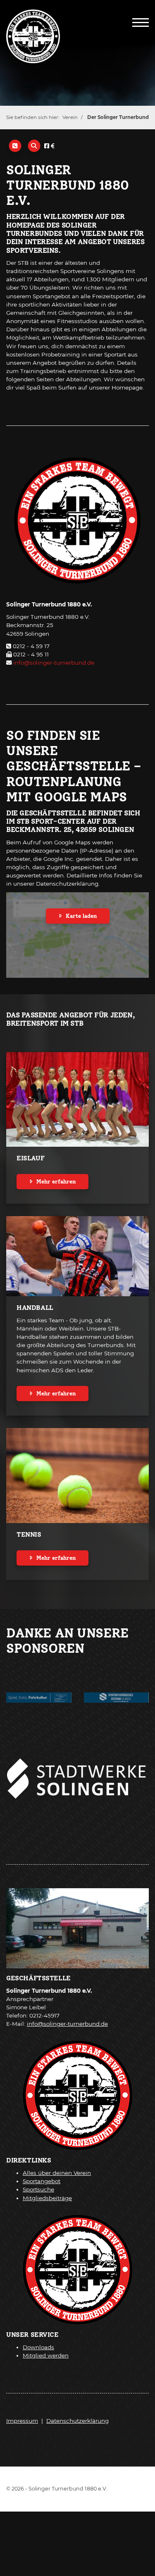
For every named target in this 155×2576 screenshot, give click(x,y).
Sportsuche (38, 2189)
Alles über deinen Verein (57, 2173)
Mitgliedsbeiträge (47, 2198)
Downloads (38, 2347)
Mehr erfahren (56, 1182)
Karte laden (81, 916)
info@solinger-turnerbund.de (54, 663)
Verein (70, 117)
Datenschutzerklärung (77, 2421)
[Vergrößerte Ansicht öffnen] (77, 1774)
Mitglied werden (46, 2355)
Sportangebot (42, 2181)
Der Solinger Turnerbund (118, 117)
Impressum (22, 2421)
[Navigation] (141, 22)
